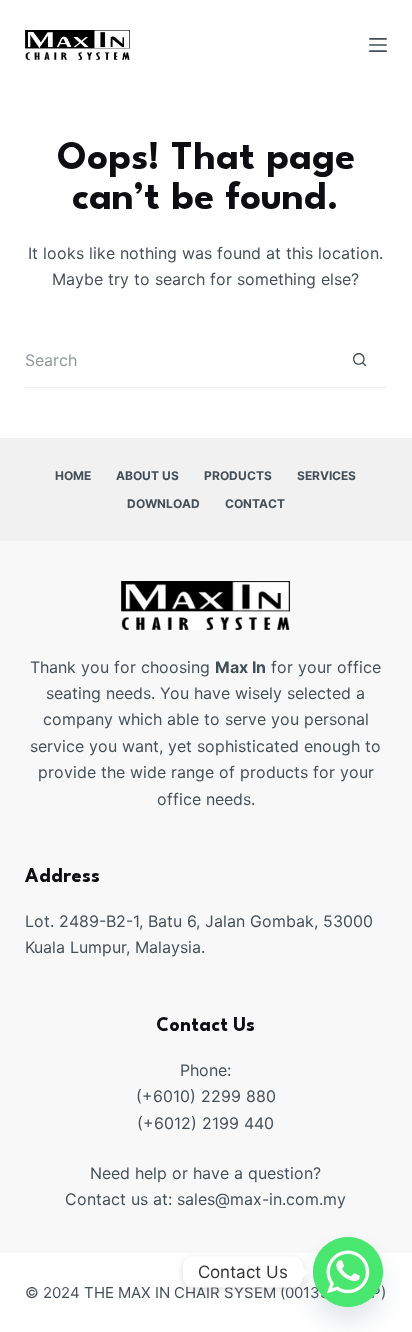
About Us (147, 475)
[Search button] (359, 360)
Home (73, 475)
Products (238, 475)
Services (326, 475)
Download (163, 503)
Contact (255, 503)
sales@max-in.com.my (261, 1199)
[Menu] (378, 45)
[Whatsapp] (348, 1272)
